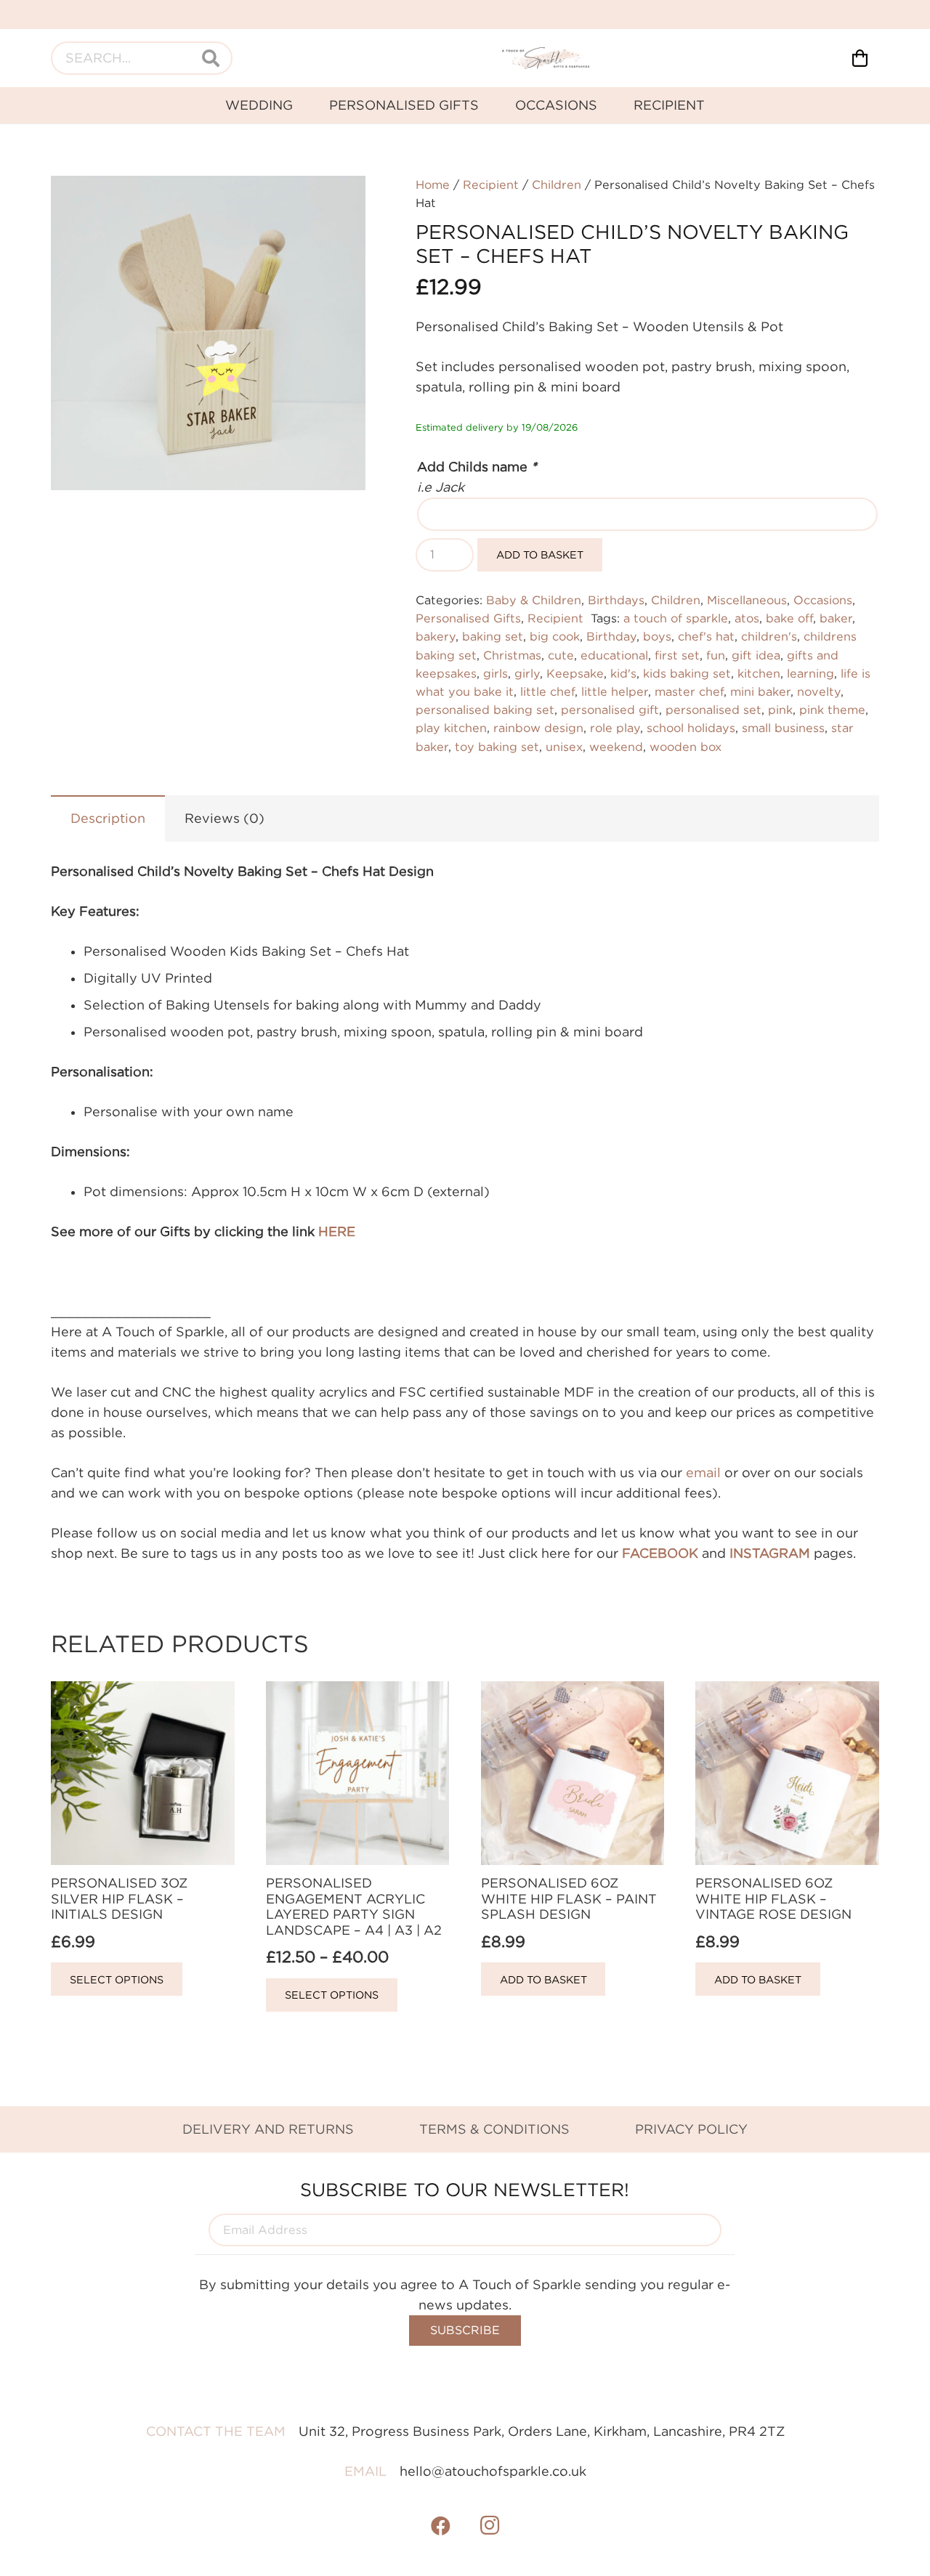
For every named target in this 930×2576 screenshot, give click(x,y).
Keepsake (575, 673)
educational (614, 655)
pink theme (832, 710)
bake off (789, 618)
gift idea (756, 655)
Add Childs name (477, 467)
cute (561, 655)
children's (769, 636)
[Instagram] (490, 2526)
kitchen (759, 673)
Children (557, 184)
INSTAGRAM (770, 1553)
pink (780, 710)
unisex (564, 747)
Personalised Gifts (468, 618)
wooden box (686, 747)
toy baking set (497, 747)
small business (783, 728)
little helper (615, 691)
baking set (493, 636)
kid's (623, 673)
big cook (555, 636)
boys (657, 636)
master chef (689, 691)
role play (615, 728)
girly (527, 673)
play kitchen (451, 728)
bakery (436, 636)
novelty (819, 691)
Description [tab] (108, 818)
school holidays (691, 728)
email (703, 1472)
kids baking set (687, 673)
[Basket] (860, 58)
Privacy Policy (691, 2129)
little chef (547, 691)
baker (836, 618)
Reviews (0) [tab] (225, 818)
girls (496, 673)
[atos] (546, 58)
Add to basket (540, 554)
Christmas (512, 655)
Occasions (823, 600)
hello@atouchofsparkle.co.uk (493, 2471)
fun (716, 655)
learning (810, 673)
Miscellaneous (747, 600)
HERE (337, 1231)
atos (747, 618)
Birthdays (616, 600)
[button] (339, 202)
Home (433, 184)
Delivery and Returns (268, 2129)
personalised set (713, 710)
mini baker (760, 691)
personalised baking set (485, 710)
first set (677, 655)
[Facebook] (441, 2526)
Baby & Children (534, 600)
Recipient (491, 184)
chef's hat (706, 636)
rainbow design (538, 728)
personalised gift (610, 710)
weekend (616, 747)
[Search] (211, 58)
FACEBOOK (660, 1553)
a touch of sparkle (676, 618)
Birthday (611, 636)
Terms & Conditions (494, 2129)
